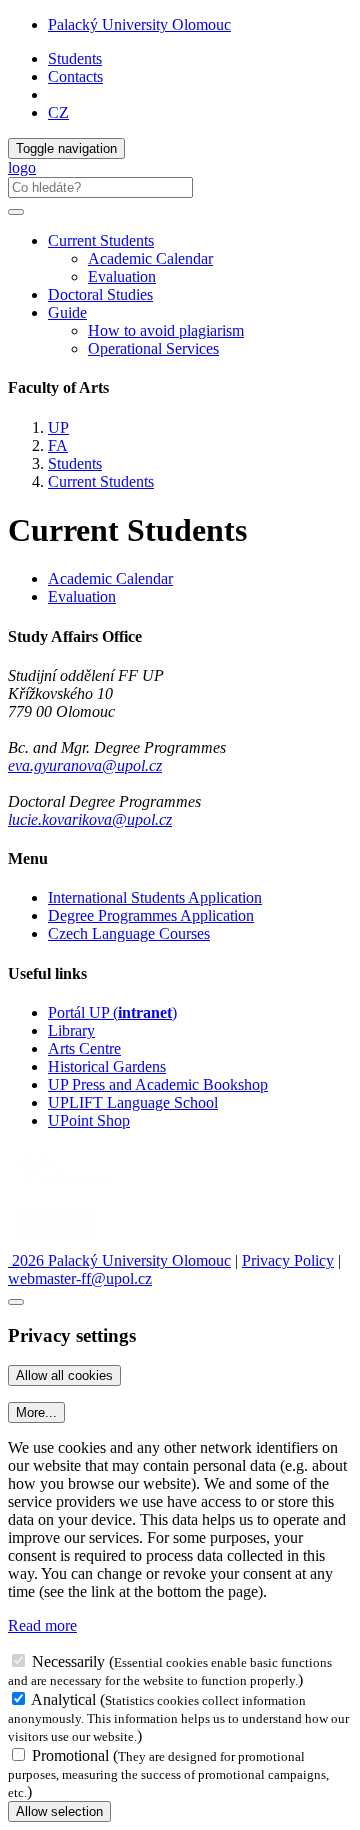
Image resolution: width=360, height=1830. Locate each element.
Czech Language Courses (129, 933)
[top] (16, 1302)
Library (71, 1030)
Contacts (75, 76)
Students (75, 58)
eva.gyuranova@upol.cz (85, 765)
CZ (58, 112)
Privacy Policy (288, 1260)
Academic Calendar (150, 258)
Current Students (101, 481)
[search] (16, 212)
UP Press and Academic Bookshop (158, 1084)
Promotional (70, 1755)
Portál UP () (112, 1012)
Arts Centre (84, 1048)
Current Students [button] (101, 240)
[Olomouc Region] (77, 1189)
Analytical (63, 1699)
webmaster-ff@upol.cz (80, 1278)
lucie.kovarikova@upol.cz (90, 819)
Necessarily (68, 1661)
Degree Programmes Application (151, 915)
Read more (42, 1625)
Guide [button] (67, 312)
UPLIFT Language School (133, 1102)
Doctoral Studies (100, 294)
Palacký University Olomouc (139, 24)
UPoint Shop (89, 1120)
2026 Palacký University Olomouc (119, 1260)
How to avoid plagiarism (166, 330)
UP (58, 427)
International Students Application (155, 897)
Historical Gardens (107, 1066)
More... (36, 1412)
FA (58, 445)
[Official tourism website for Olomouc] (53, 1242)
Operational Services (153, 348)
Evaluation (122, 276)
